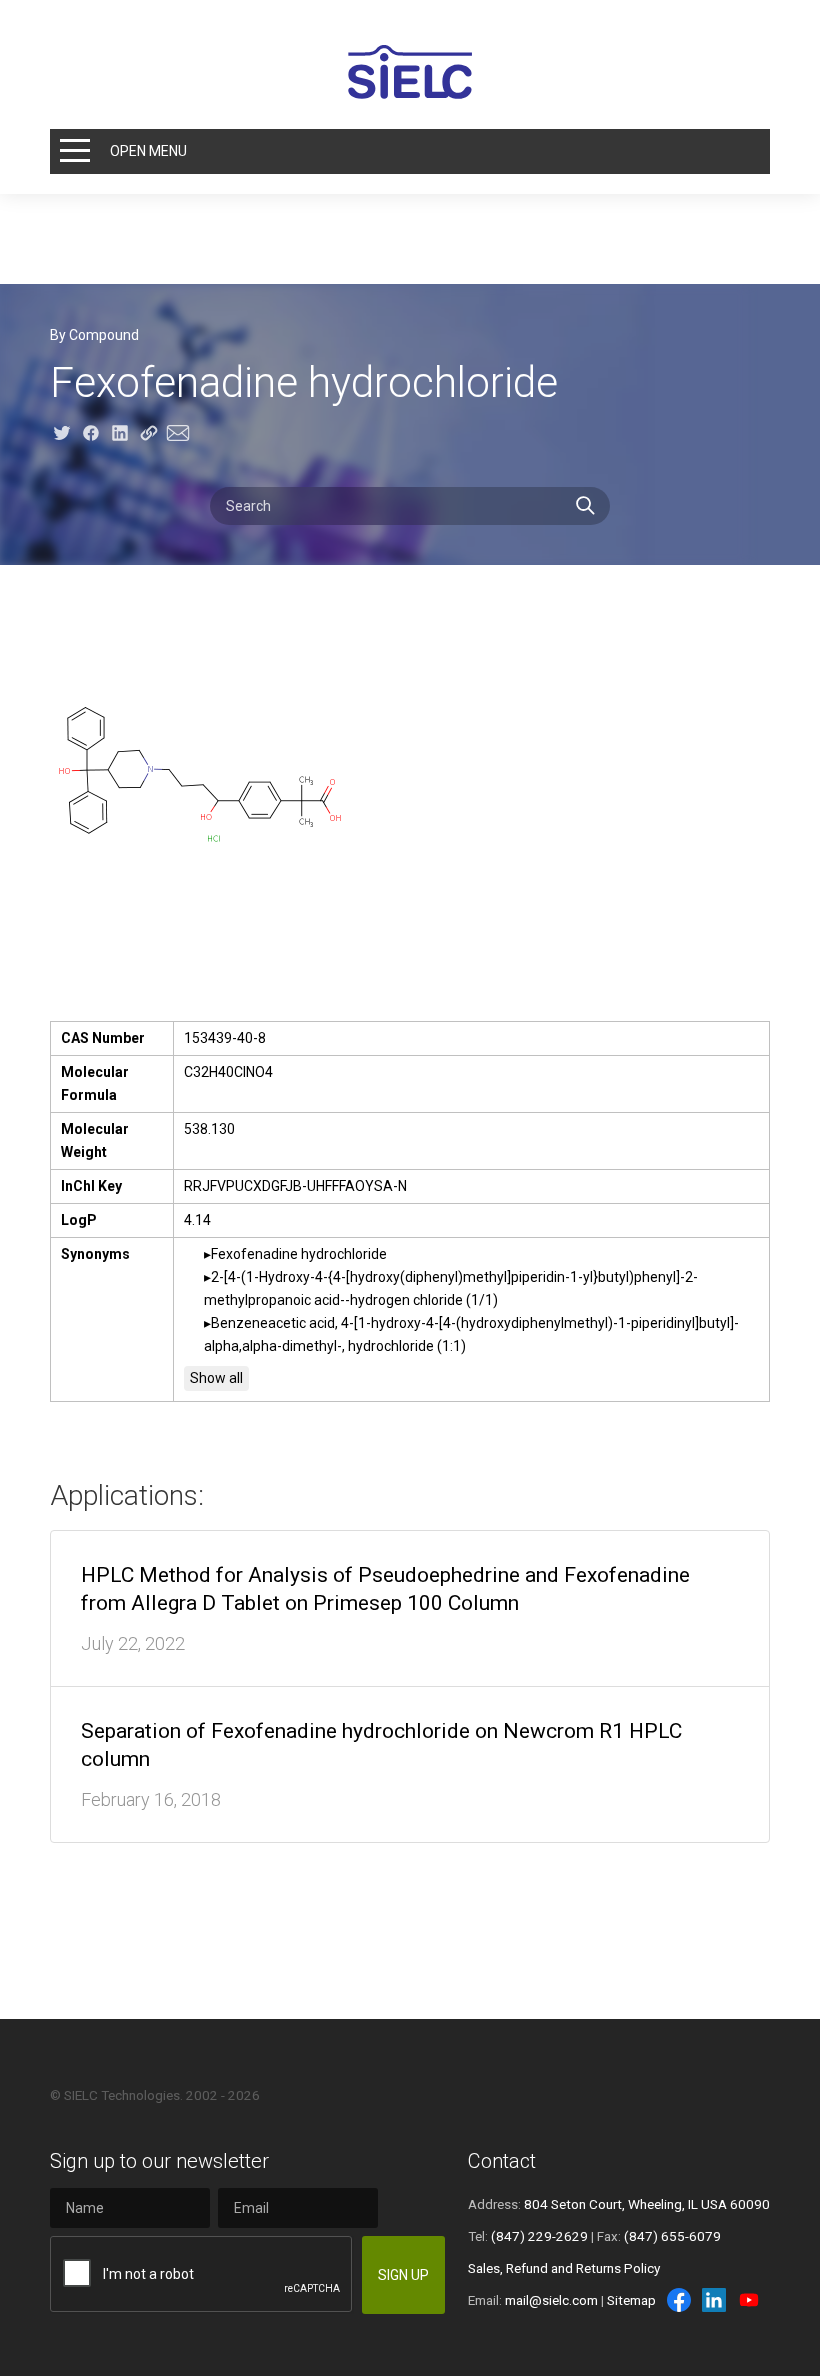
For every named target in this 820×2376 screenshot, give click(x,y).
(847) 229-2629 (539, 2236)
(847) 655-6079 (672, 2236)
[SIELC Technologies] (410, 72)
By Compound (94, 335)
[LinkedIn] (714, 2300)
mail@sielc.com (551, 2300)
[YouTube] (749, 2300)
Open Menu (148, 151)
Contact (502, 2161)
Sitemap (631, 2300)
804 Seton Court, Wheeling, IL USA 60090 (647, 2204)
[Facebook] (679, 2300)
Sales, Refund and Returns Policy (564, 2268)
